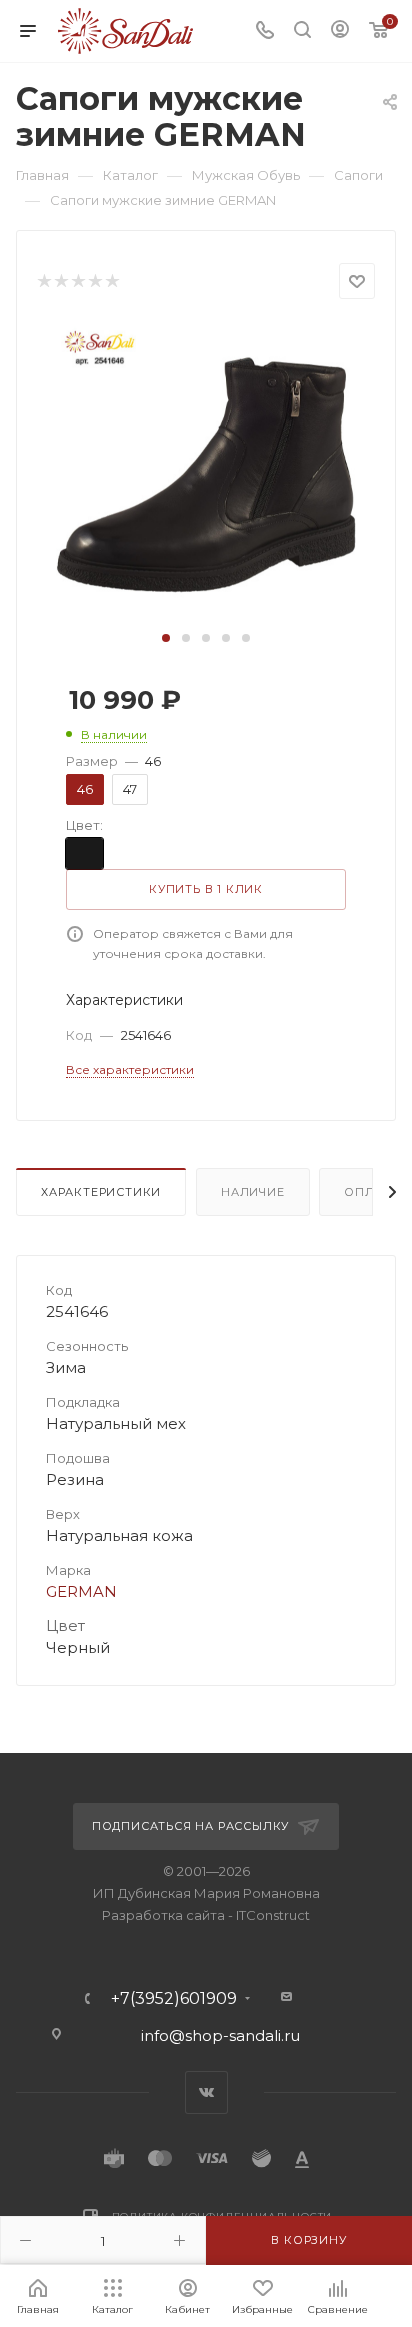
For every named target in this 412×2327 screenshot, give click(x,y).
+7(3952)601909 (174, 1999)
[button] (166, 638)
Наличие (253, 1192)
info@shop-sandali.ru (220, 2035)
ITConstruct (273, 1915)
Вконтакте (206, 2092)
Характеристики (101, 1192)
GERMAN (81, 1591)
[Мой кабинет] (340, 31)
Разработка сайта (163, 1915)
